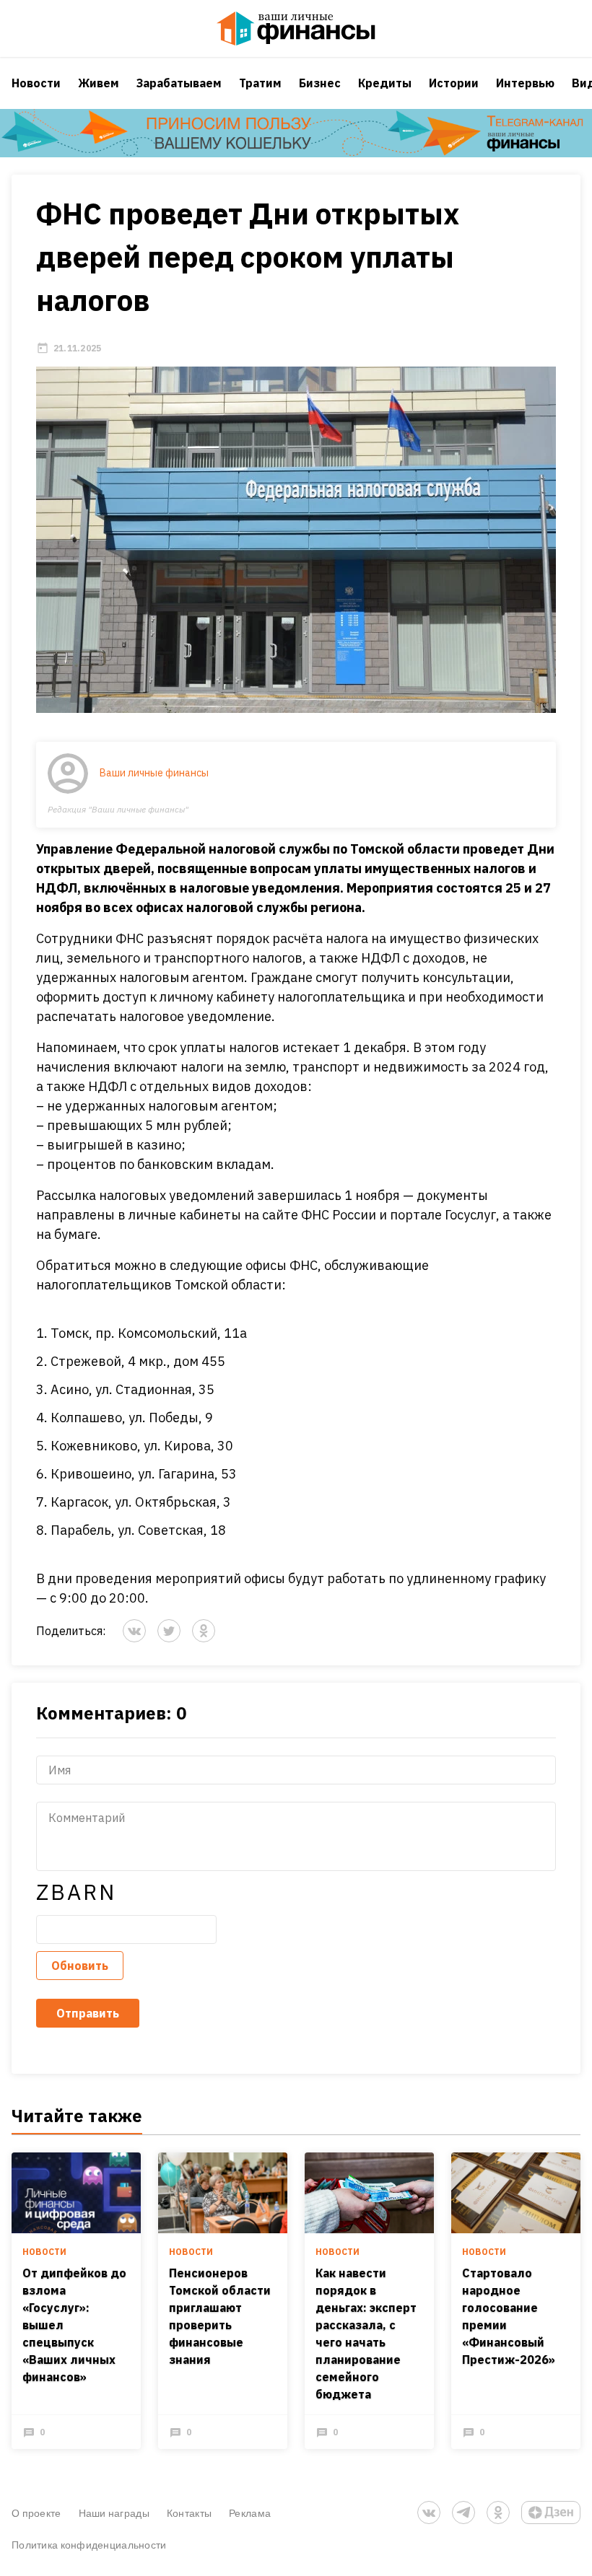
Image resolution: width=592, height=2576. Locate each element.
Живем (99, 83)
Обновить (80, 1966)
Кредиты (385, 83)
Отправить (88, 2013)
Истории (454, 83)
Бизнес (320, 83)
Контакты (189, 2513)
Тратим (260, 83)
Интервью (525, 83)
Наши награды (114, 2513)
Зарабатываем (179, 83)
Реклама (250, 2513)
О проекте (36, 2513)
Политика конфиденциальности (89, 2545)
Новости (36, 83)
